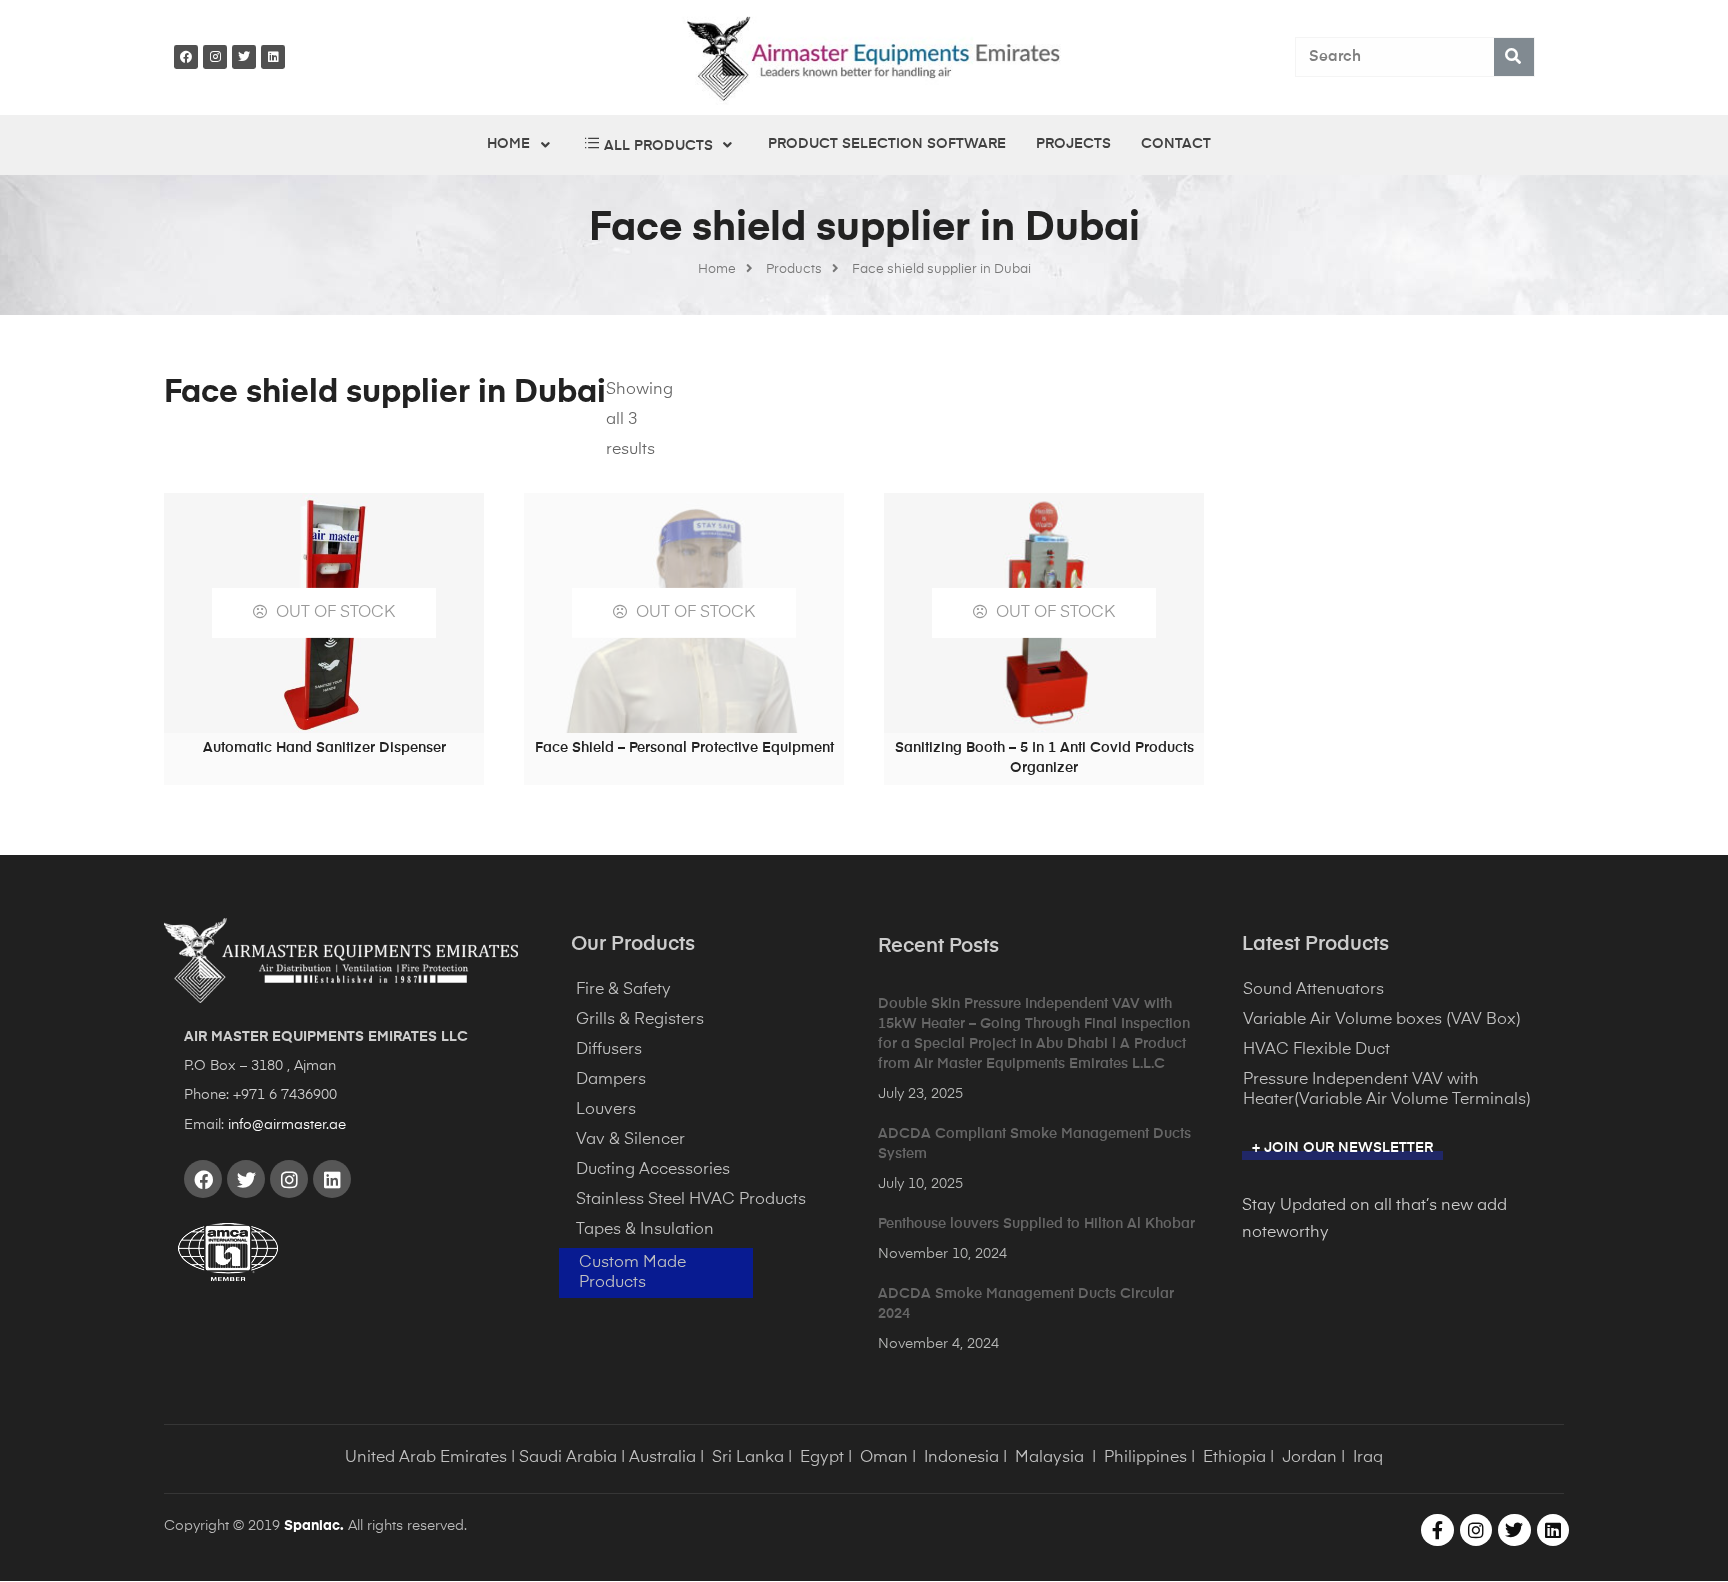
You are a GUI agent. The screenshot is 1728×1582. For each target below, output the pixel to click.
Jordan (1309, 1458)
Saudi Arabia (568, 1458)
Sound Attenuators (1313, 990)
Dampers (611, 1080)
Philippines (1145, 1458)
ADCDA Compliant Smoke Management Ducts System (1034, 1144)
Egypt (822, 1458)
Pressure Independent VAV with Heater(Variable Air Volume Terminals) (1387, 1090)
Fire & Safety (623, 990)
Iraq (1368, 1458)
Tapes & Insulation (645, 1230)
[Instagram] (215, 57)
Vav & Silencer (630, 1140)
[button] (1342, 1150)
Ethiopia (1234, 1458)
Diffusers (609, 1050)
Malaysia (1049, 1458)
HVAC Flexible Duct (1316, 1050)
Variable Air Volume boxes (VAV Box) (1382, 1020)
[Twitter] (244, 57)
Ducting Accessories (653, 1170)
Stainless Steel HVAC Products (691, 1200)
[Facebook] (186, 57)
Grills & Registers (640, 1020)
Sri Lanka (748, 1458)
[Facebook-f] (1437, 1530)
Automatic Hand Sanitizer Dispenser (324, 748)
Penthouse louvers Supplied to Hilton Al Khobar (1036, 1224)
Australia (662, 1458)
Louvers (606, 1110)
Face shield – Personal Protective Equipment (684, 748)
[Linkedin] (273, 57)
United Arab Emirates (426, 1458)
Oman (884, 1458)
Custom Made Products (632, 1273)
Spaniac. (314, 1526)
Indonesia (961, 1458)
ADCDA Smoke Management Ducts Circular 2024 (1026, 1304)
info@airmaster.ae (287, 1125)
